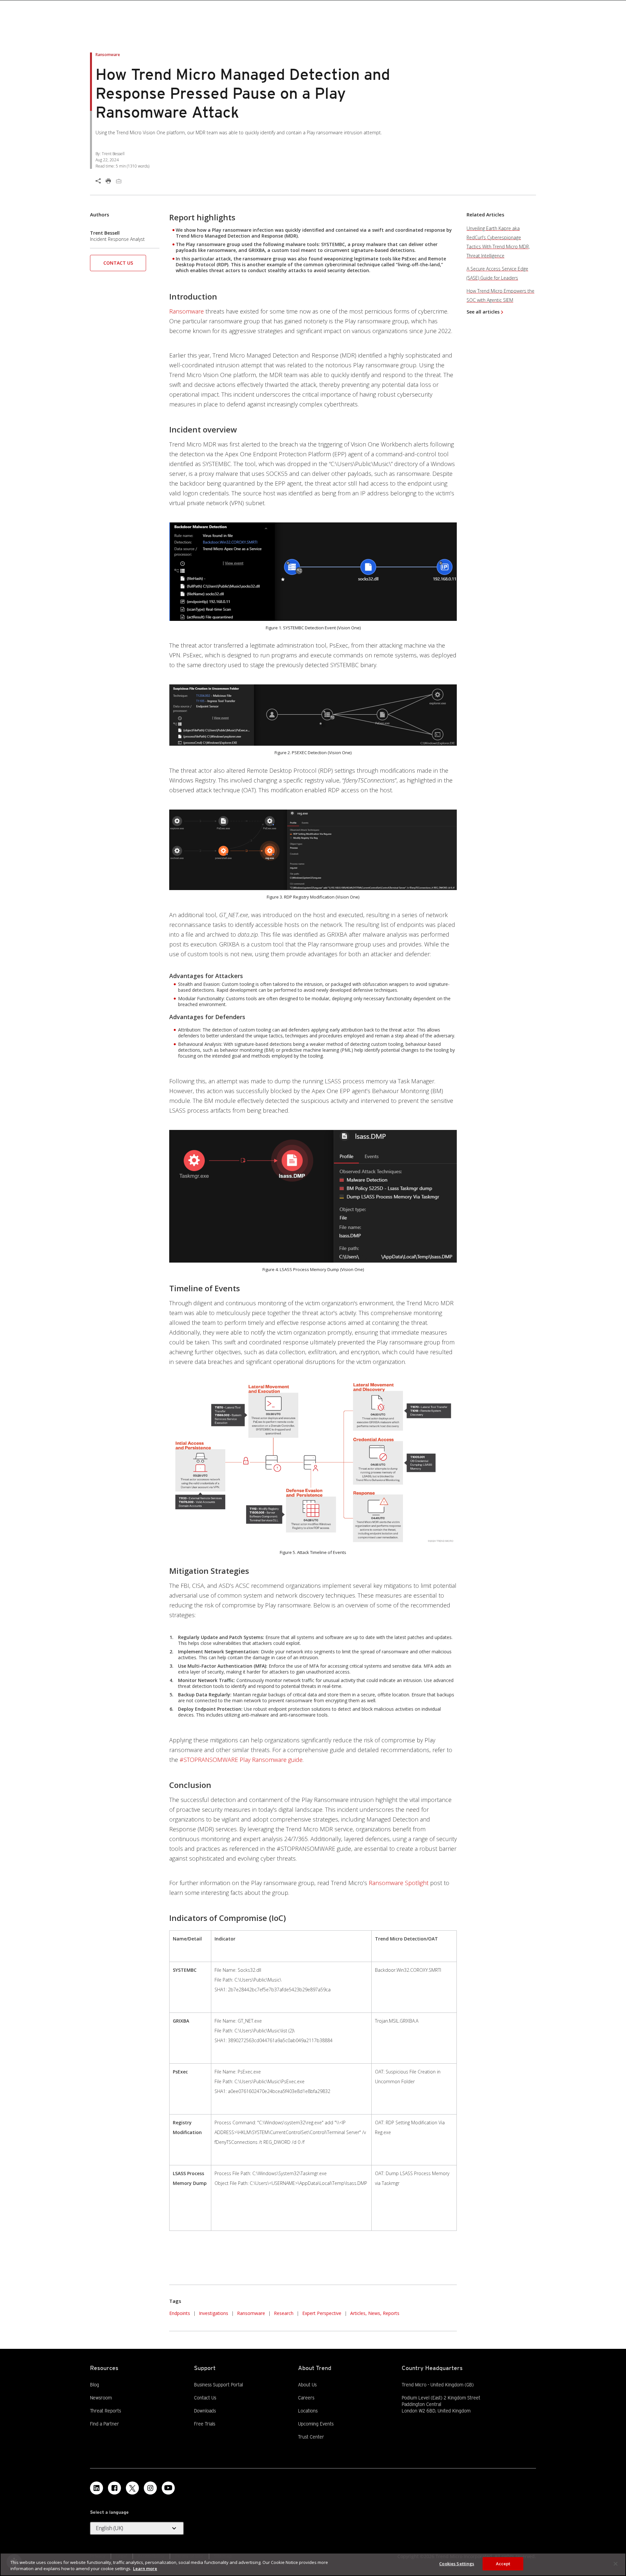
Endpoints (180, 2313)
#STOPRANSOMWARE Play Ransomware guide (241, 1760)
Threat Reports (105, 2411)
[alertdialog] (313, 2564)
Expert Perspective (322, 2313)
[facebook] (114, 2488)
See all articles (483, 312)
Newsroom (101, 2397)
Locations (308, 2411)
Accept (503, 2564)
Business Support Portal (218, 2384)
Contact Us (118, 263)
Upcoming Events (316, 2424)
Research (284, 2313)
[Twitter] (132, 2488)
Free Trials (205, 2423)
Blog (95, 2385)
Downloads (205, 2410)
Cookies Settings (457, 2564)
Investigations (214, 2313)
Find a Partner (104, 2423)
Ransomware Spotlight (399, 1883)
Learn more (145, 2569)
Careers (306, 2398)
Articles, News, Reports (375, 2313)
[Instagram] (150, 2488)
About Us (307, 2385)
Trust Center (311, 2437)
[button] (118, 265)
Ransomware (186, 311)
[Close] (616, 2564)
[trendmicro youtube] (168, 2488)
